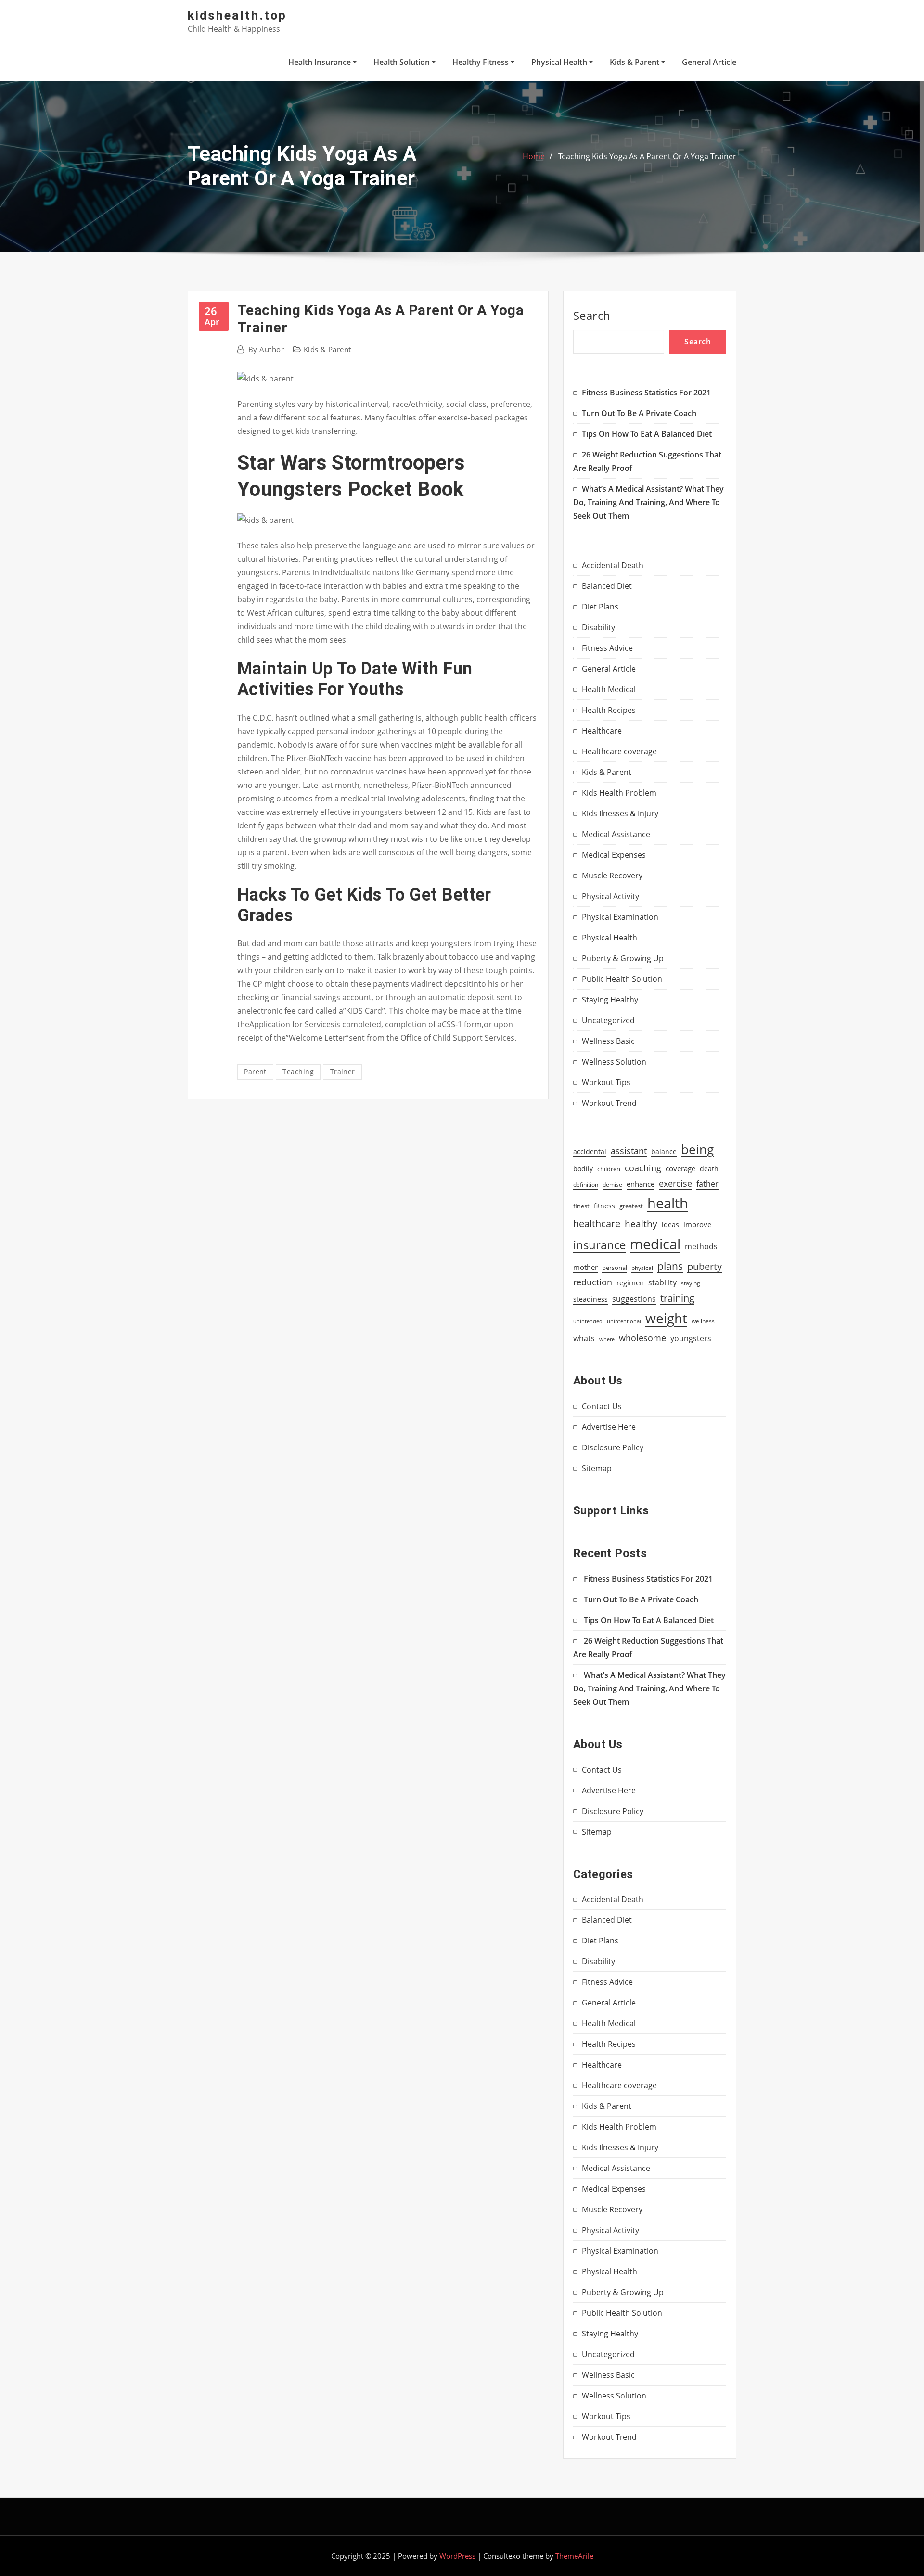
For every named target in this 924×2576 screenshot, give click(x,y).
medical (655, 1244)
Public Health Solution (622, 979)
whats (584, 1338)
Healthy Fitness (481, 62)
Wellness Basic (608, 1041)
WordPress (457, 2556)
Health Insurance (321, 62)
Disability (598, 627)
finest (581, 1206)
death (709, 1169)
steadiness (590, 1299)
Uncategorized (608, 1020)
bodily (583, 1169)
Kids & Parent (635, 62)
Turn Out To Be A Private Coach (639, 413)
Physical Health (560, 62)
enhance (641, 1184)
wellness (703, 1321)
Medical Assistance (616, 834)
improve (697, 1225)
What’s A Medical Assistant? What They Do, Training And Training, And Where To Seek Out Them (648, 502)
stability (662, 1282)
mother (585, 1267)
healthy (641, 1224)
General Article (709, 62)
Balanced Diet (607, 586)
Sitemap (597, 1468)
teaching (298, 1072)
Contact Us (602, 1406)
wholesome (642, 1338)
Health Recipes (609, 710)
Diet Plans (600, 607)
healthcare (597, 1224)
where (607, 1339)
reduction (593, 1282)
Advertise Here (609, 1427)
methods (701, 1246)
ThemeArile (574, 2556)
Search (592, 315)
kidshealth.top (237, 15)
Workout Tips (606, 1082)
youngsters (691, 1338)
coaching (643, 1168)
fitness (604, 1206)
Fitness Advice (607, 648)
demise (612, 1185)
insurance (599, 1245)
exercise (675, 1183)
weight (666, 1318)
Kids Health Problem (619, 793)
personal (615, 1268)
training (677, 1298)
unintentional (624, 1321)
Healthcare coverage (619, 751)
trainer (343, 1072)
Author (266, 349)
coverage (680, 1169)
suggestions (634, 1299)
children (609, 1169)
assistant (629, 1151)
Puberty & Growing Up (623, 958)
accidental (590, 1151)
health (668, 1203)
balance (664, 1151)
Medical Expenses (614, 855)
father (707, 1184)
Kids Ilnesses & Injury (620, 813)
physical (642, 1268)
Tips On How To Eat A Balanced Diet (647, 434)
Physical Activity (610, 896)
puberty (705, 1266)
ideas (670, 1225)
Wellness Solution (614, 1062)
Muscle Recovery (612, 876)
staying (691, 1283)
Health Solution (403, 62)
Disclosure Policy (613, 1447)
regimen (630, 1282)
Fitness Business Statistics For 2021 (646, 393)
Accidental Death (613, 565)
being (697, 1149)
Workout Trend (609, 1103)
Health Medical (609, 689)
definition (586, 1184)
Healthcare (602, 731)
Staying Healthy (610, 1000)
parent (255, 1072)
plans (670, 1266)
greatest (631, 1206)
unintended (588, 1321)
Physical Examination (620, 917)
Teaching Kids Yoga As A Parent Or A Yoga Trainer (647, 156)
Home (534, 156)
